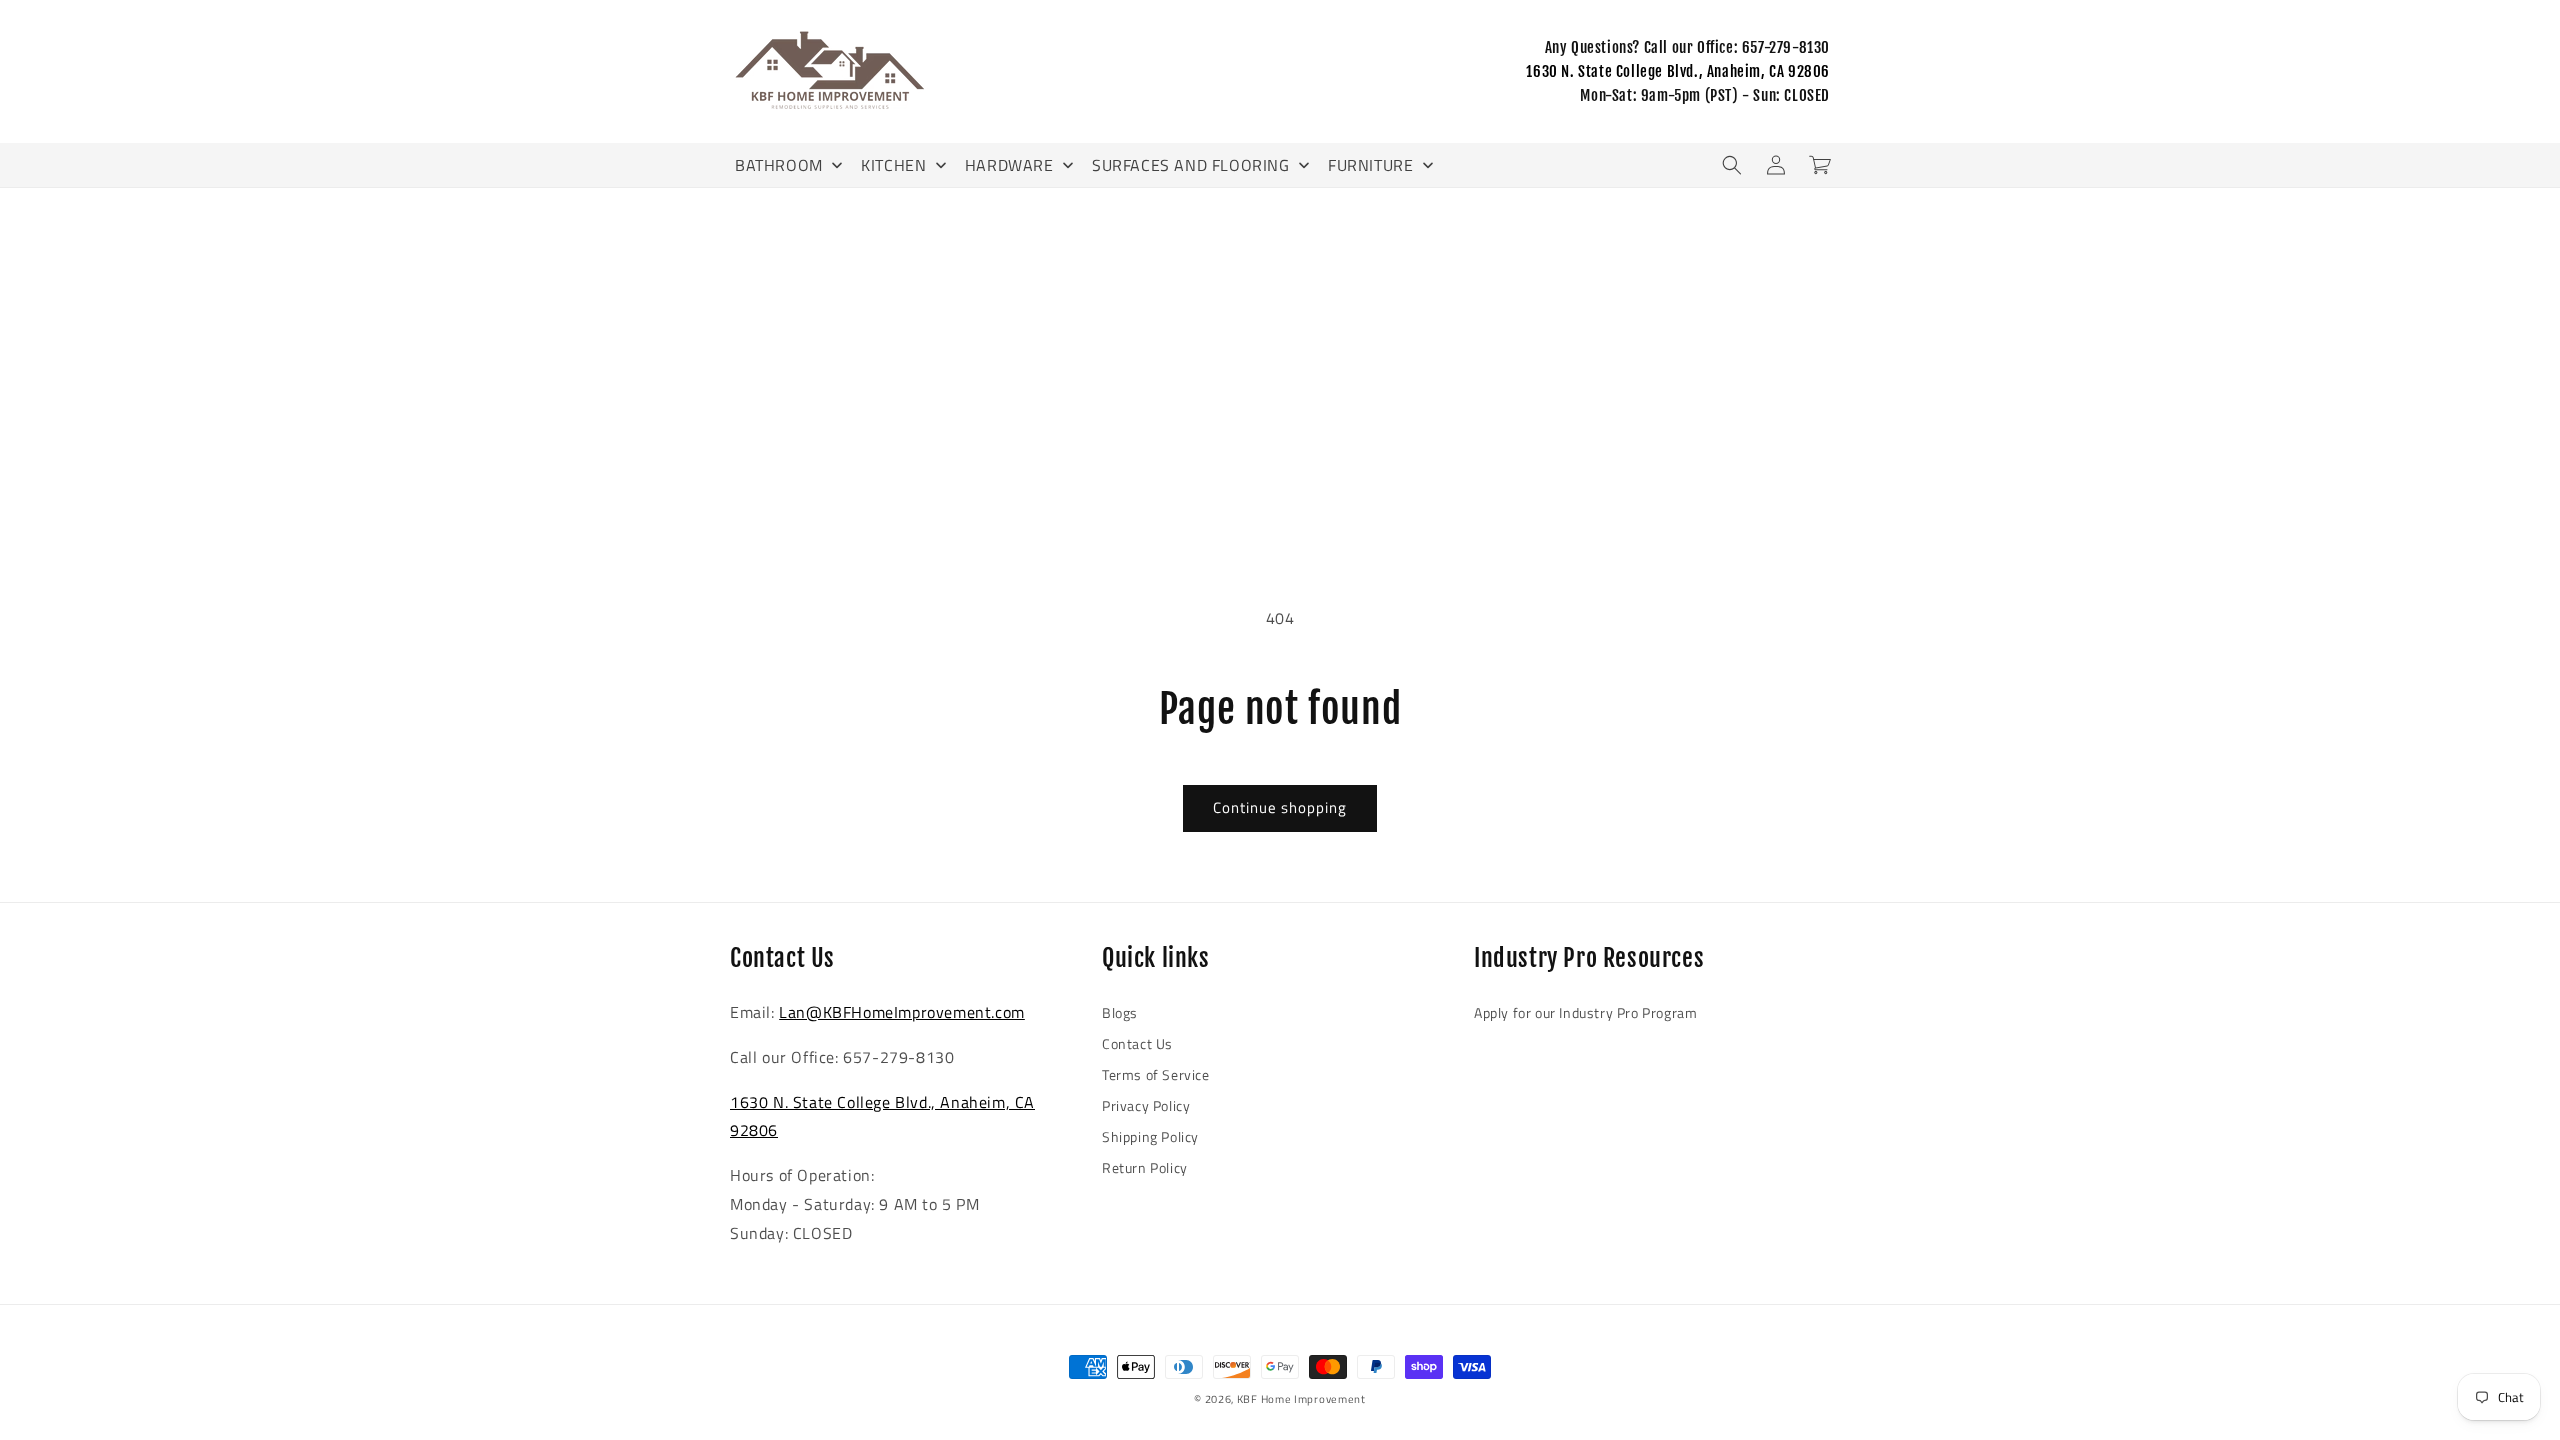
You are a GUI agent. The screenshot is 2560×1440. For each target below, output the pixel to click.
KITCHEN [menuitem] (893, 165)
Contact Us (1137, 1043)
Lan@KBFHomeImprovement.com (902, 1012)
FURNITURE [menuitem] (1370, 165)
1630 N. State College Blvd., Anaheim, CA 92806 (1678, 71)
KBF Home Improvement (1301, 1399)
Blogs (1120, 1012)
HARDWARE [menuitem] (1009, 165)
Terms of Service (1156, 1074)
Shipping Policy (1150, 1136)
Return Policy (1145, 1167)
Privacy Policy (1146, 1105)
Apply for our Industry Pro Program (1585, 1012)
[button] (1732, 165)
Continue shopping (1280, 807)
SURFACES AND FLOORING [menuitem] (1191, 165)
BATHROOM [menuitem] (779, 165)
